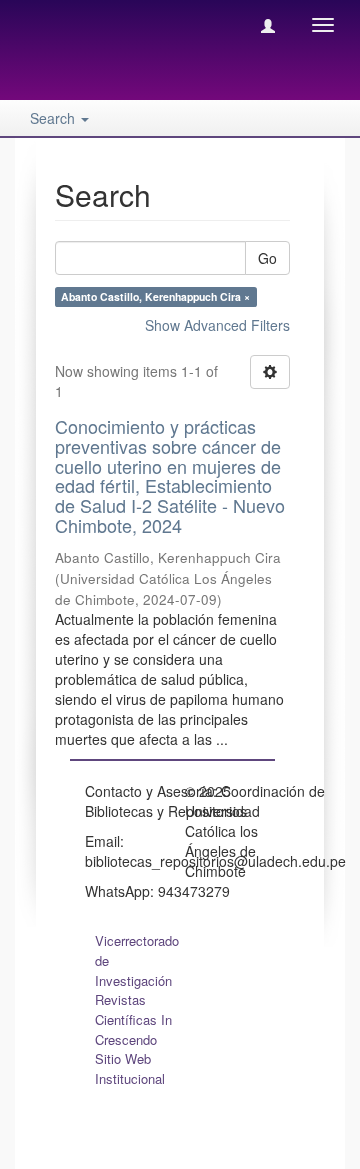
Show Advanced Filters (217, 325)
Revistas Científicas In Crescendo (133, 1019)
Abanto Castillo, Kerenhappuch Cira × (155, 296)
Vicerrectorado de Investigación (137, 960)
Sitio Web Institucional (130, 1068)
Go (267, 258)
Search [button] (54, 118)
